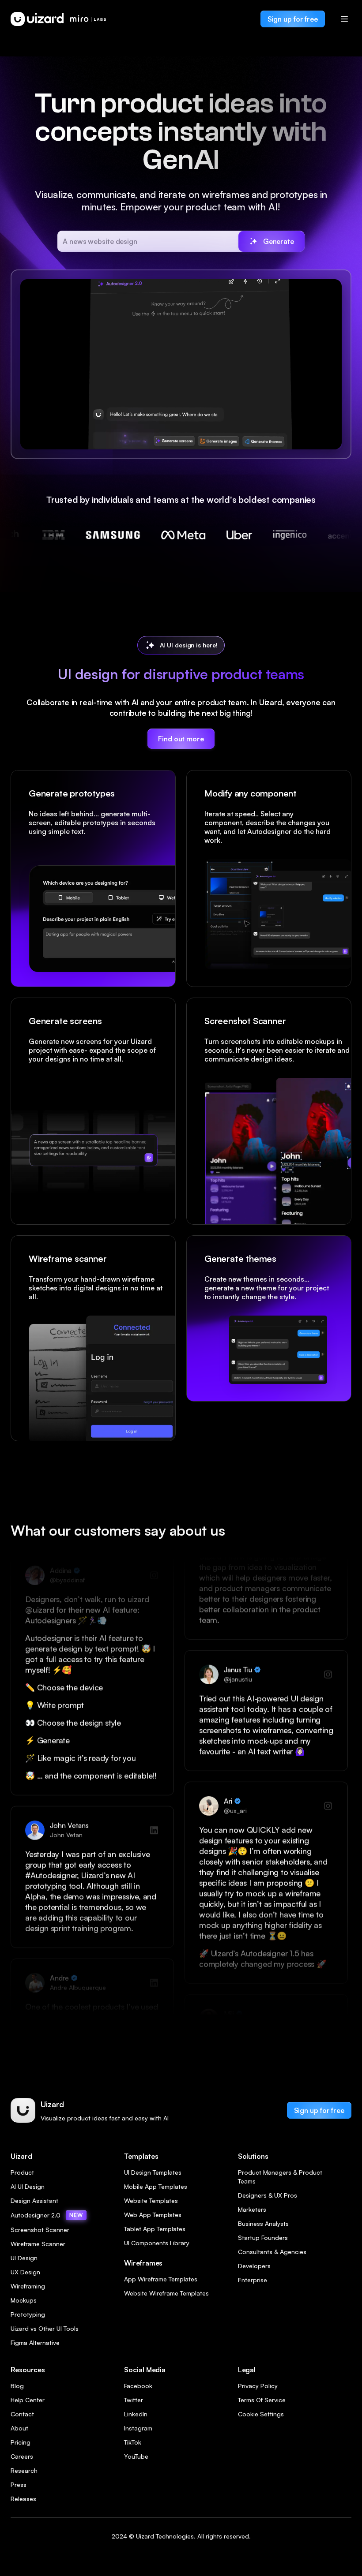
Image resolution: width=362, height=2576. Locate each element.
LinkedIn (136, 2414)
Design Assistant (34, 2200)
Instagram (138, 2428)
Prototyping (28, 2314)
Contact (22, 2414)
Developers (254, 2266)
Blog (17, 2386)
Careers (22, 2456)
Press (19, 2484)
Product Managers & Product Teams (280, 2177)
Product (22, 2172)
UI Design (24, 2258)
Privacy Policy (258, 2386)
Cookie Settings (261, 2414)
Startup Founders (263, 2238)
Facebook (138, 2386)
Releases (23, 2499)
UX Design (25, 2272)
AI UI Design (28, 2186)
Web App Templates (153, 2215)
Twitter (134, 2400)
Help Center (28, 2400)
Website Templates (151, 2200)
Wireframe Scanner (38, 2244)
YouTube (136, 2456)
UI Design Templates (153, 2172)
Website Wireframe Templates (166, 2293)
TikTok (133, 2442)
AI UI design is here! (189, 645)
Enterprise (253, 2280)
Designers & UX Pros (268, 2195)
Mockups (24, 2300)
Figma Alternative (35, 2342)
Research (24, 2470)
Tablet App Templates (155, 2229)
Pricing (21, 2442)
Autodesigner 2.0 (47, 2215)
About (19, 2428)
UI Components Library (157, 2243)
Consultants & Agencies (272, 2252)
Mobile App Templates (156, 2186)
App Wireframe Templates (161, 2279)
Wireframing (28, 2286)
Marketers (252, 2209)
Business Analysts (263, 2223)
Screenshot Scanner (40, 2230)
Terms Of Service (262, 2400)
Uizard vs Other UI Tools (45, 2328)
